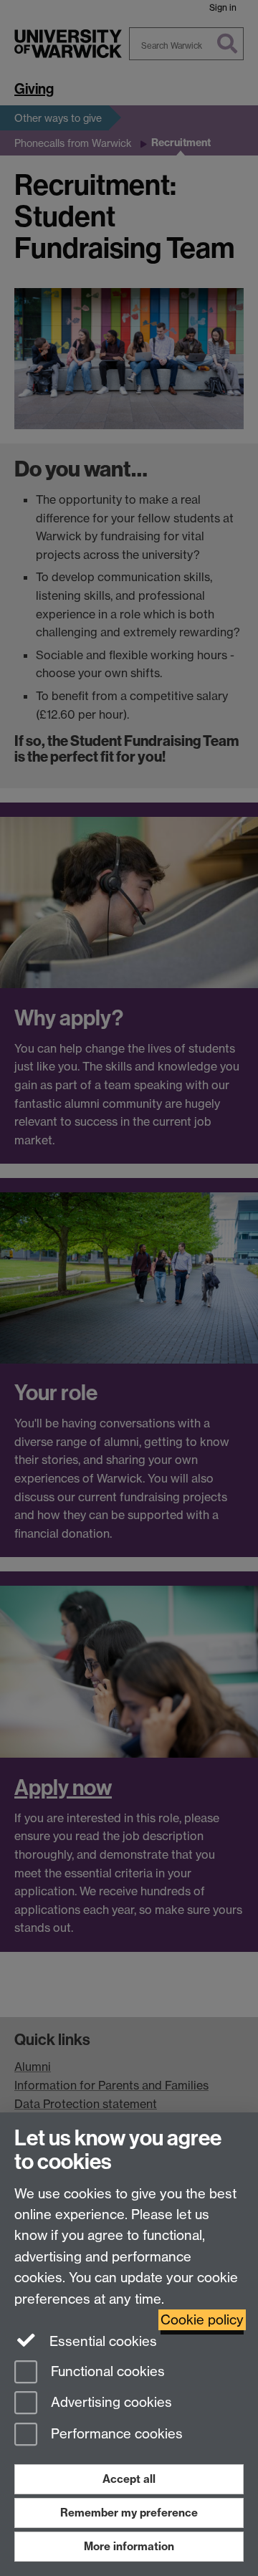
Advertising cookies (110, 2403)
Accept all (129, 2479)
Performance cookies (115, 2434)
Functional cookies (106, 2371)
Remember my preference (129, 2513)
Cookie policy (202, 2320)
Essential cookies (101, 2341)
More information (129, 2546)
